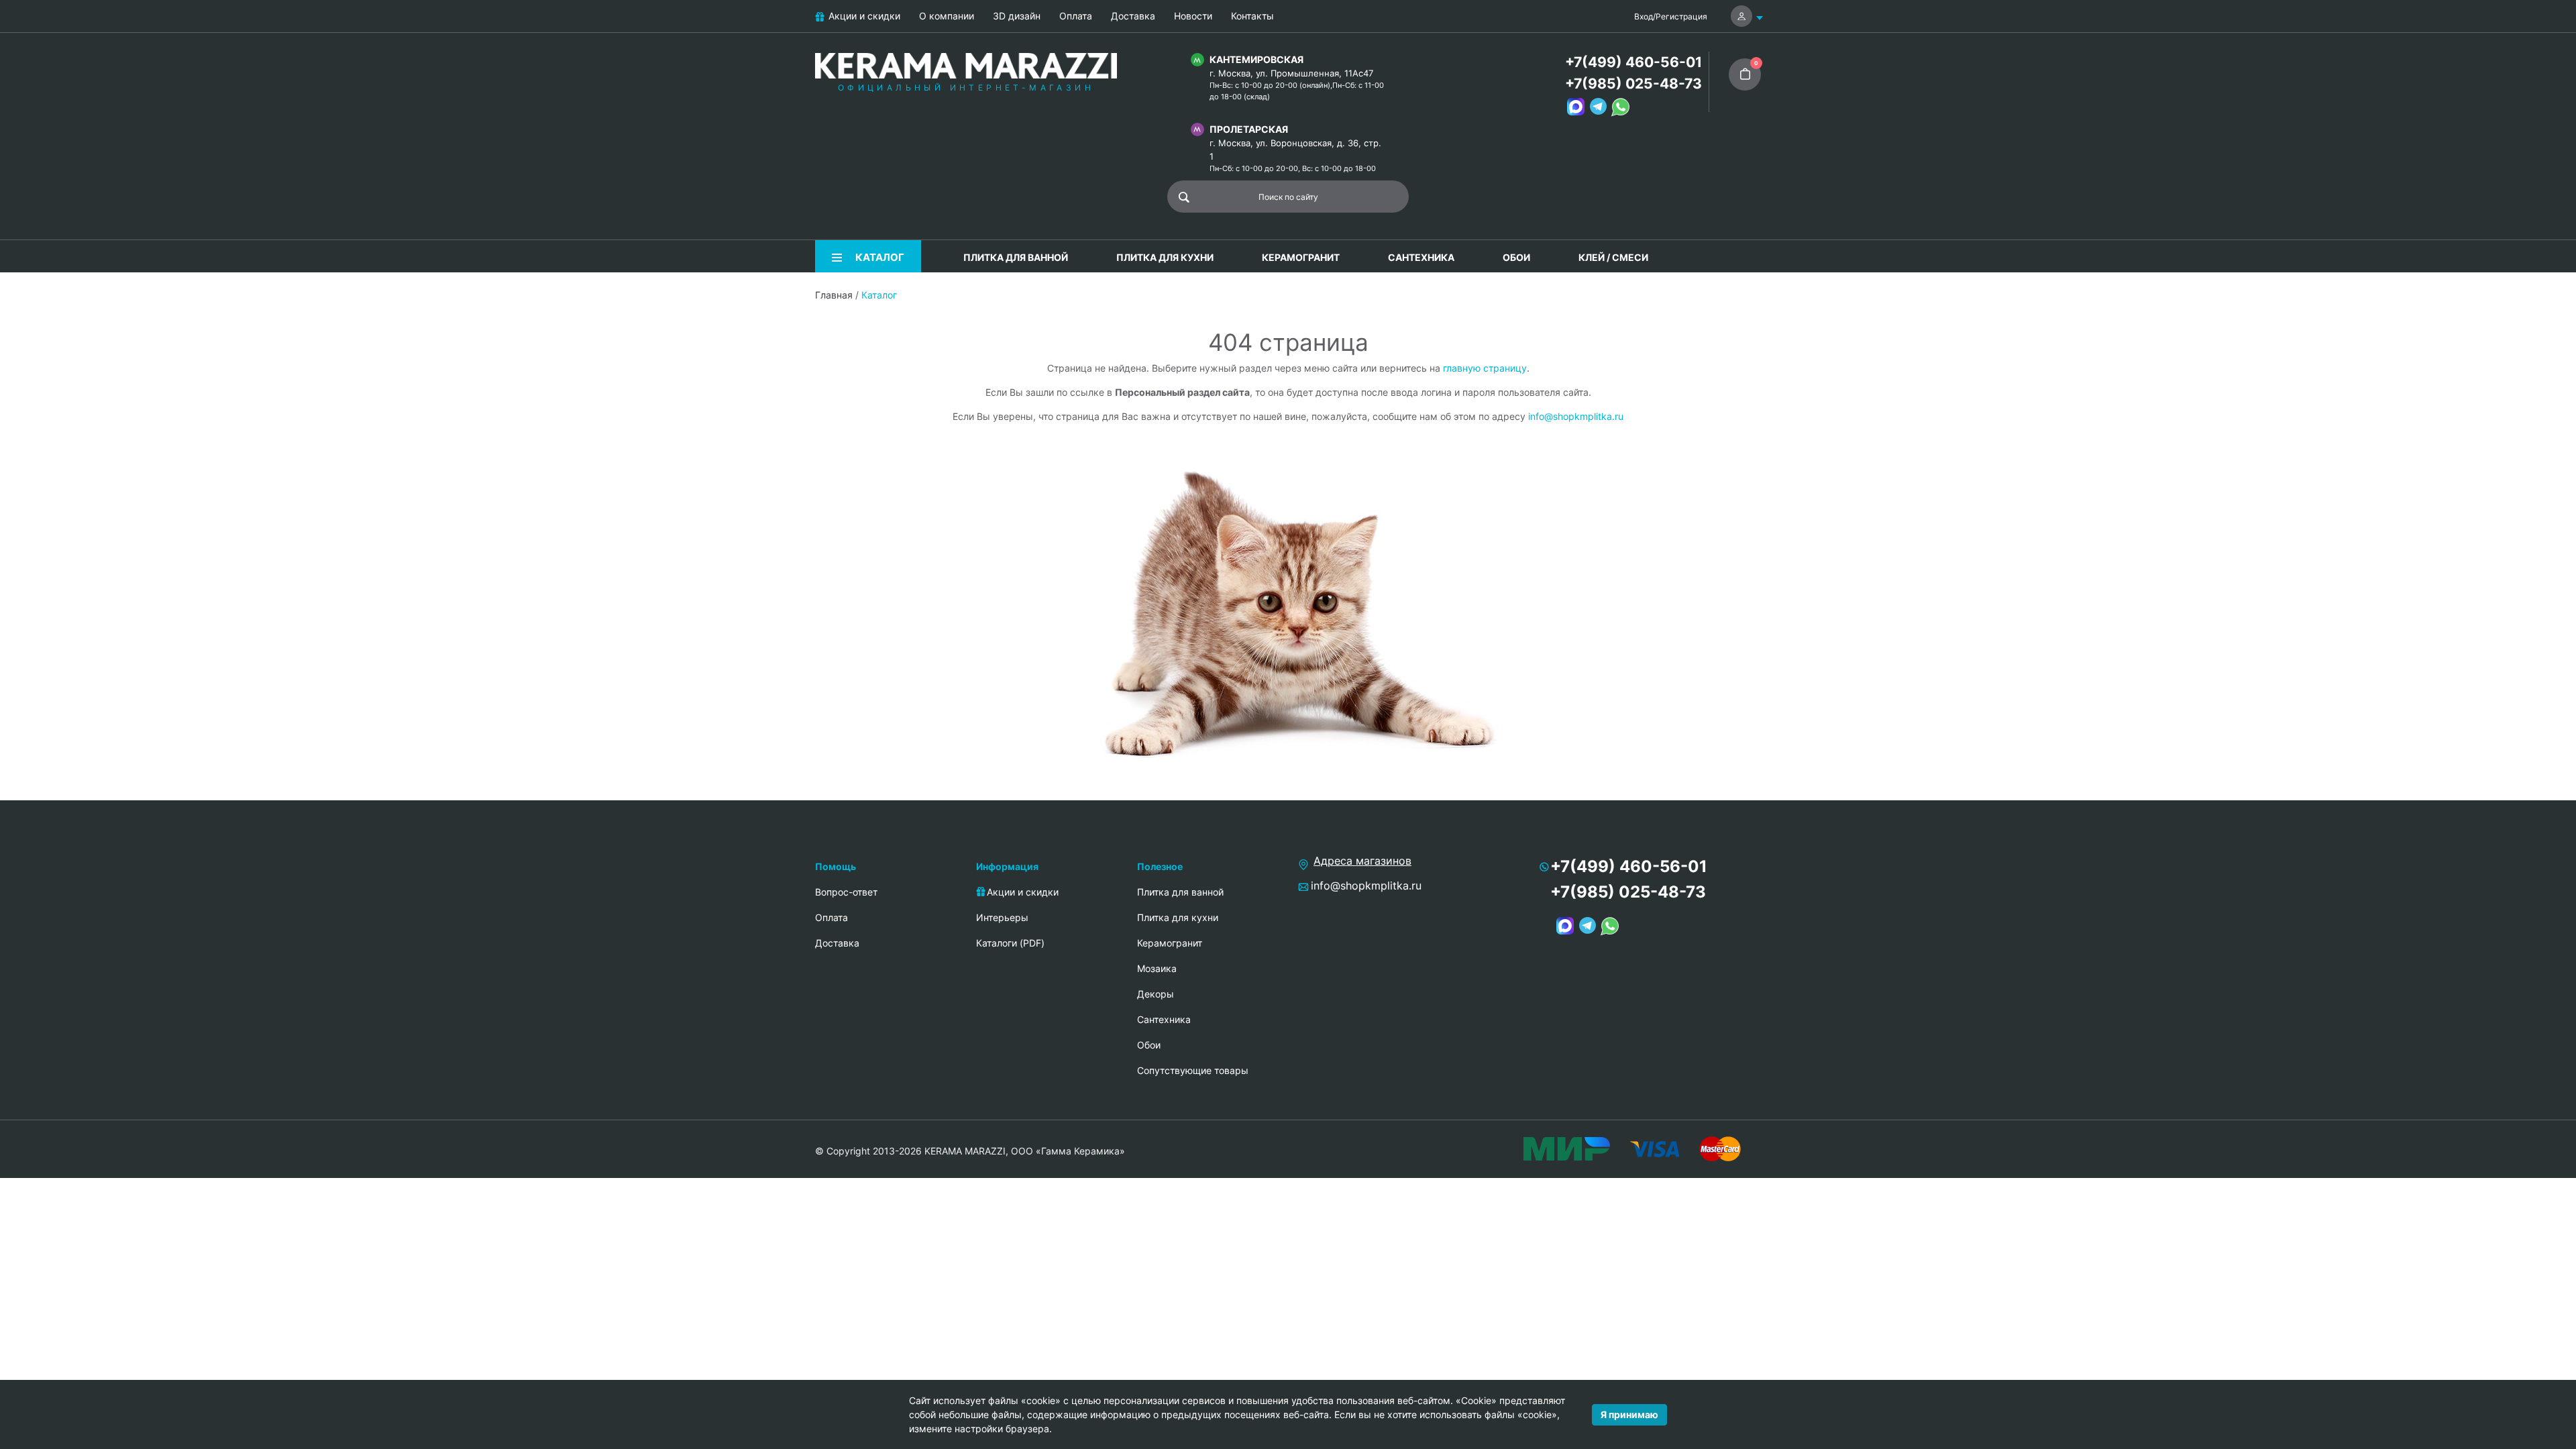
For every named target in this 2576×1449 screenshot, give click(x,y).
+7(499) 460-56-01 (1633, 62)
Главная (834, 295)
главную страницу (1485, 368)
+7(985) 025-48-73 (1633, 84)
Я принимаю (1629, 1414)
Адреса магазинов (1362, 861)
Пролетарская (1249, 129)
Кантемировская (1256, 59)
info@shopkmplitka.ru (1576, 416)
